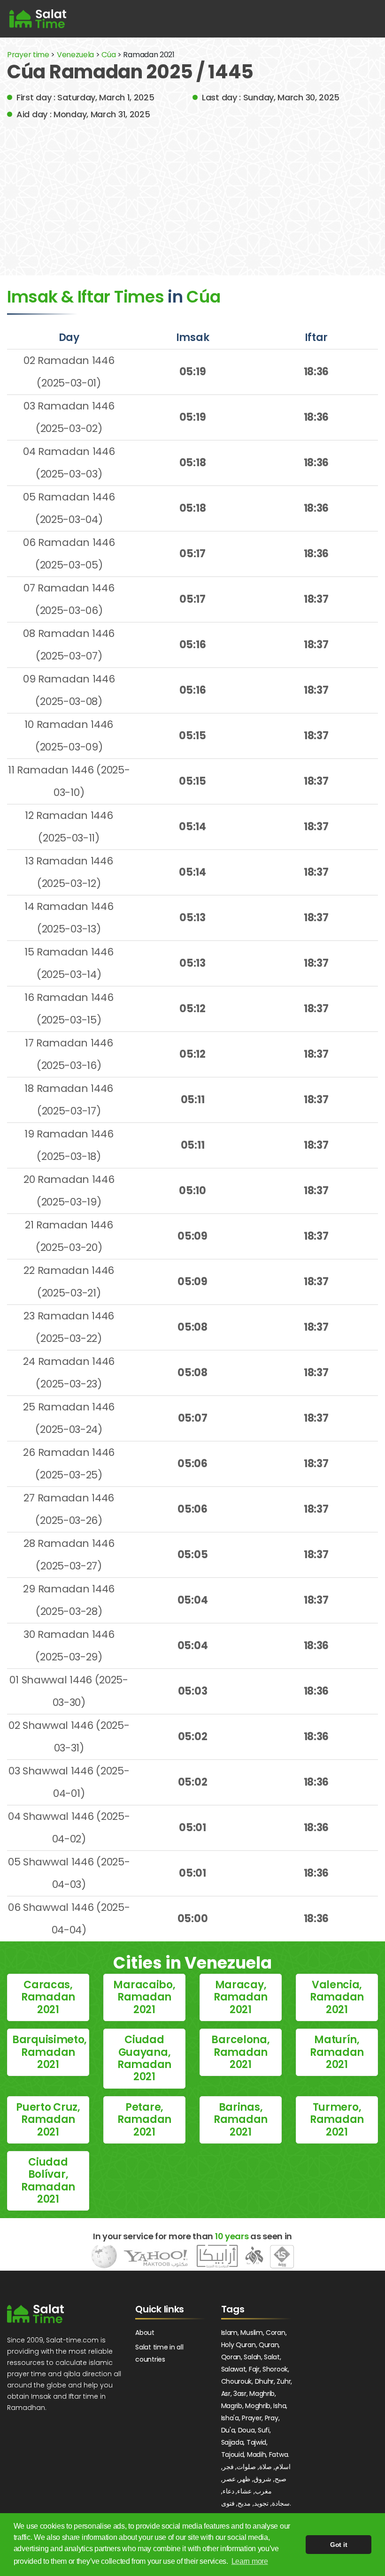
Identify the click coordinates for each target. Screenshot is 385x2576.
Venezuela (75, 55)
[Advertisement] (192, 191)
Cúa (109, 55)
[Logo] (35, 2314)
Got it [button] (339, 2545)
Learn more (250, 2561)
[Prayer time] (38, 19)
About (145, 2333)
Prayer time (28, 55)
